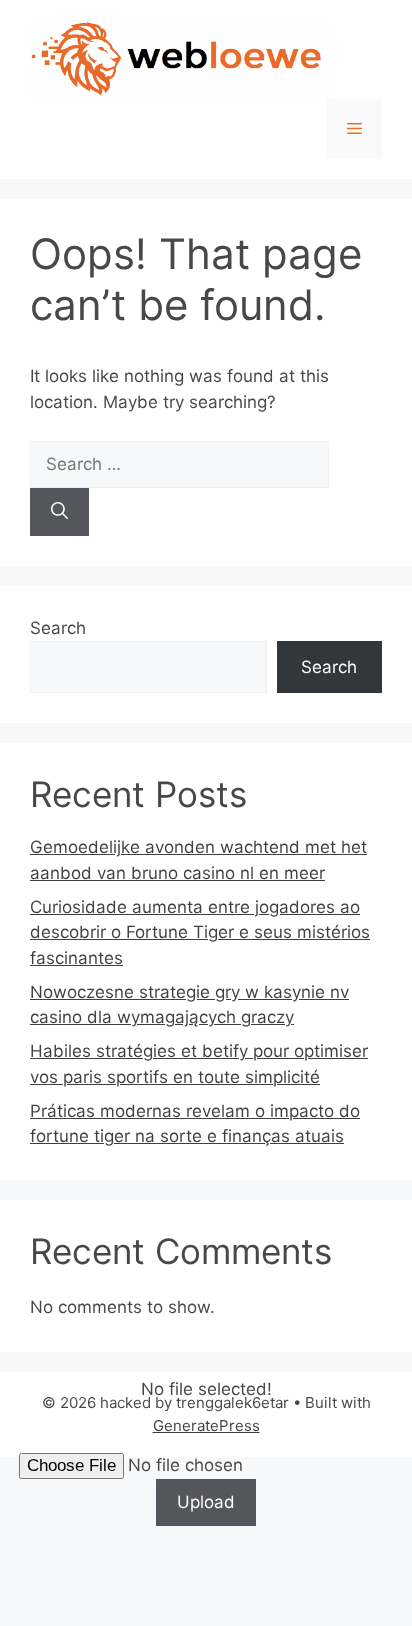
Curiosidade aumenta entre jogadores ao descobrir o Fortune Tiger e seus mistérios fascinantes (200, 932)
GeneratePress (206, 1425)
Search (58, 628)
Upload (206, 1502)
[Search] (59, 512)
